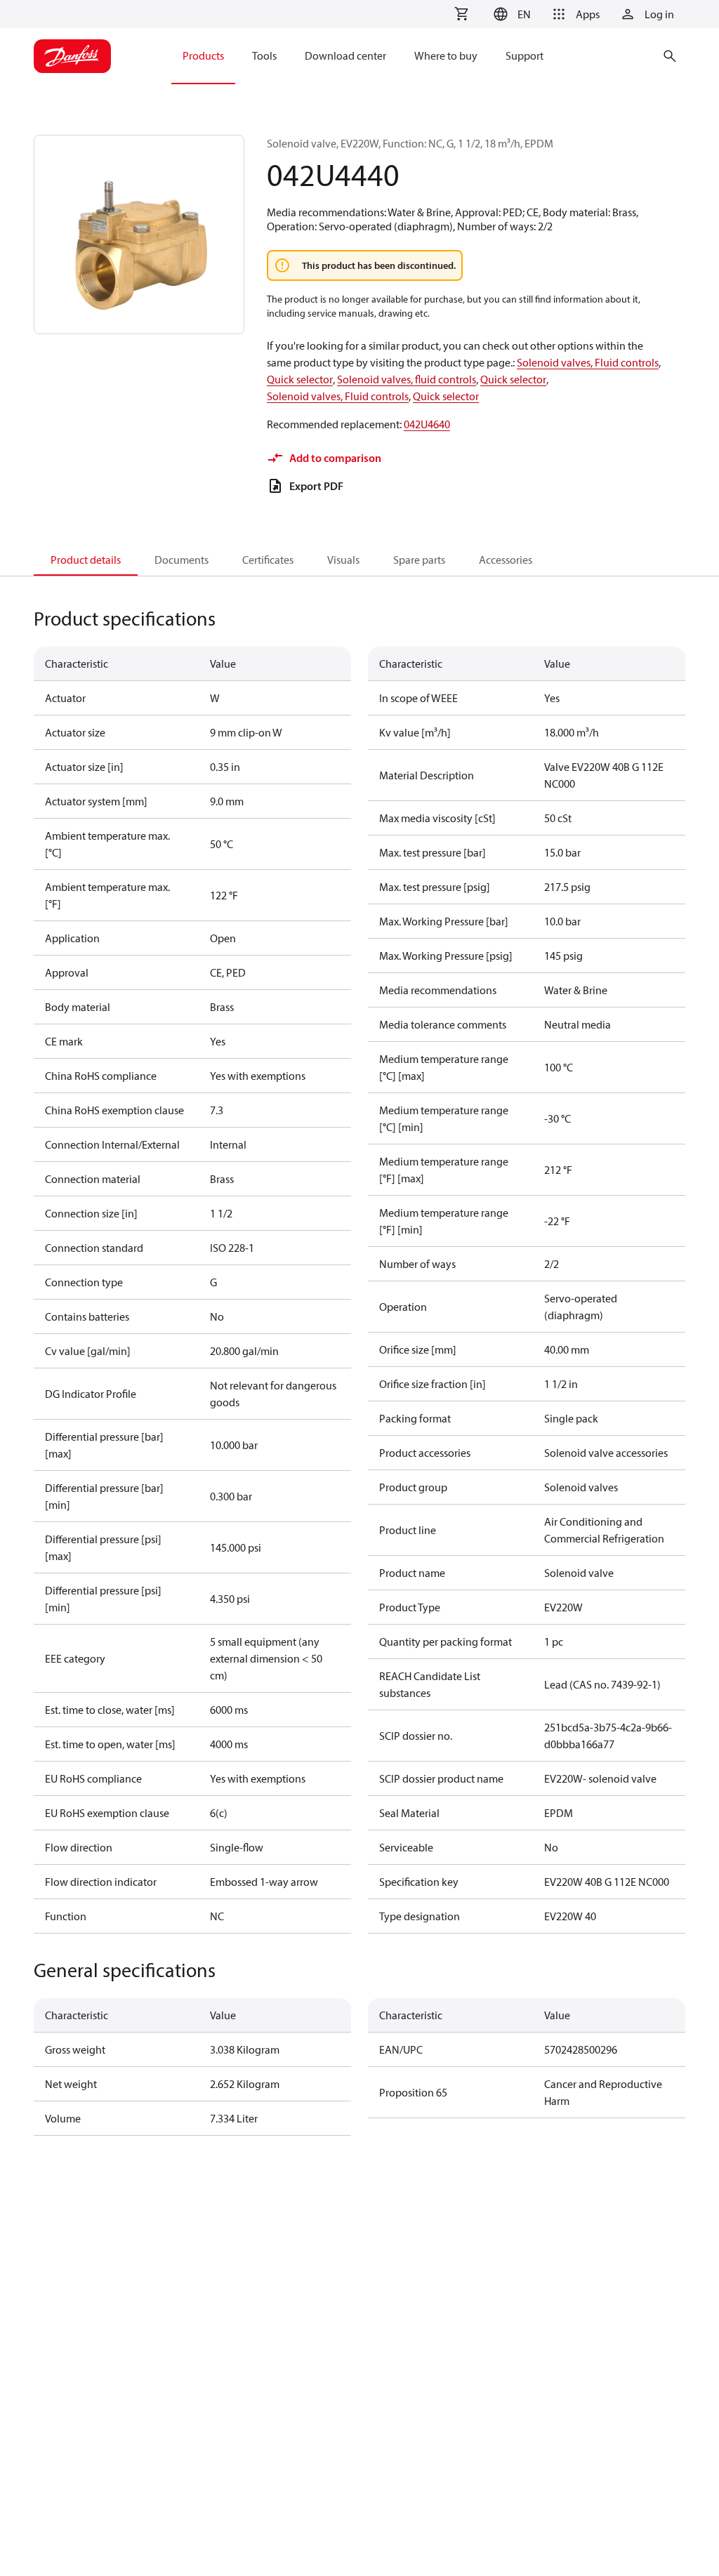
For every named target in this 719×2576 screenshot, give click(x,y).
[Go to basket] (461, 14)
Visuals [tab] (343, 560)
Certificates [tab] (268, 560)
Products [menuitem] (203, 55)
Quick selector (300, 379)
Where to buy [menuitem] (446, 55)
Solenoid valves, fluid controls (407, 379)
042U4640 (427, 424)
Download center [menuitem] (345, 55)
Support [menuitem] (525, 55)
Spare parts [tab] (419, 560)
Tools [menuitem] (264, 55)
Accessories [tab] (506, 560)
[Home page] (72, 56)
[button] (510, 14)
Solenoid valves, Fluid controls (588, 362)
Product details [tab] (86, 560)
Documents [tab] (182, 560)
